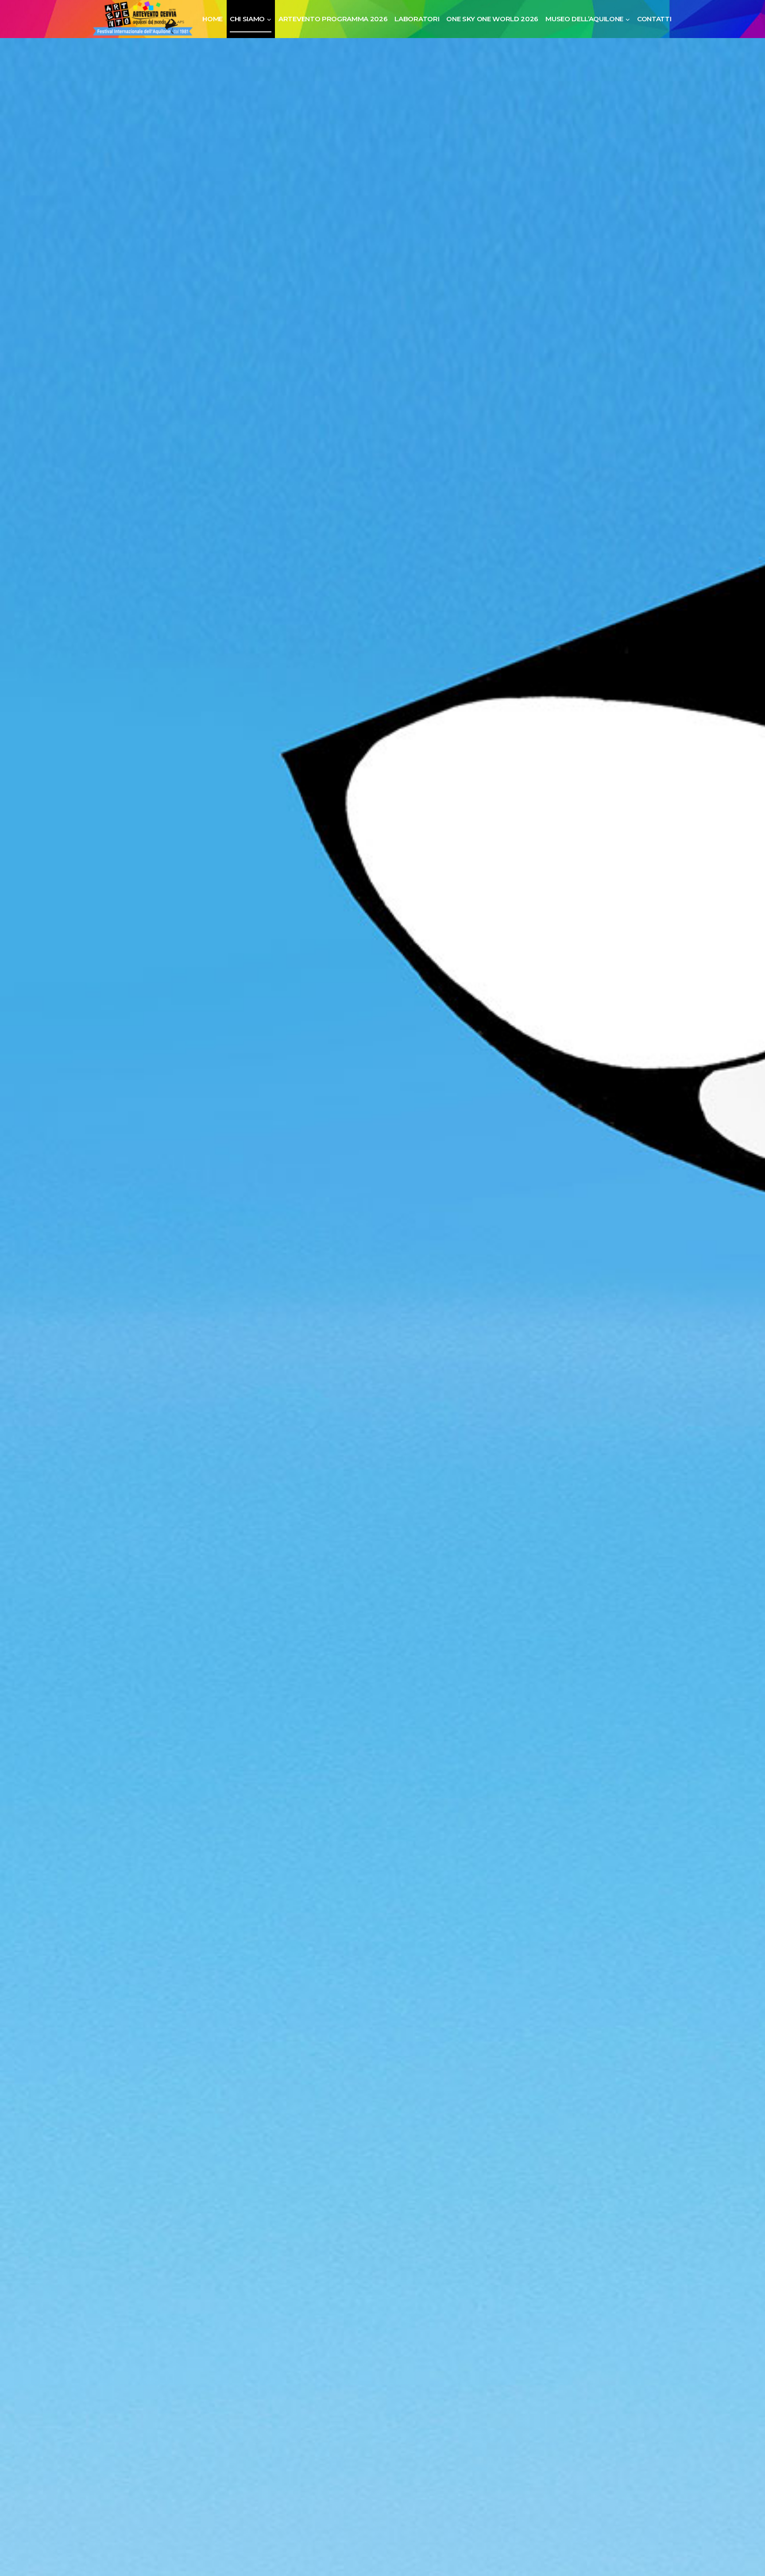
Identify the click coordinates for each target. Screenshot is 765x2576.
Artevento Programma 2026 (333, 19)
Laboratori (417, 19)
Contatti (654, 19)
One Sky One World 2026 (492, 19)
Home (212, 19)
